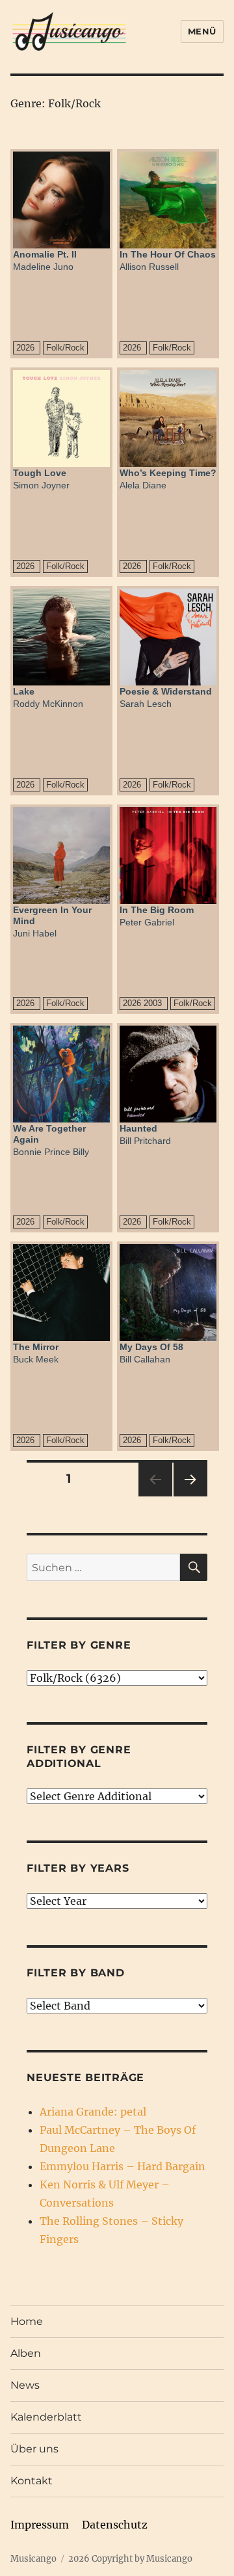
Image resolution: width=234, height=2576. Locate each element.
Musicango (33, 2559)
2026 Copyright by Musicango (130, 2559)
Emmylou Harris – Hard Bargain (123, 2166)
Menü (202, 31)
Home (27, 2321)
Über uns (34, 2449)
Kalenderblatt (46, 2417)
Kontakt (32, 2481)
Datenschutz (115, 2525)
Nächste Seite (190, 1496)
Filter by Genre (79, 1645)
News (25, 2385)
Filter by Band (76, 1973)
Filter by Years (78, 1868)
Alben (26, 2353)
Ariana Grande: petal (93, 2112)
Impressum (40, 2525)
